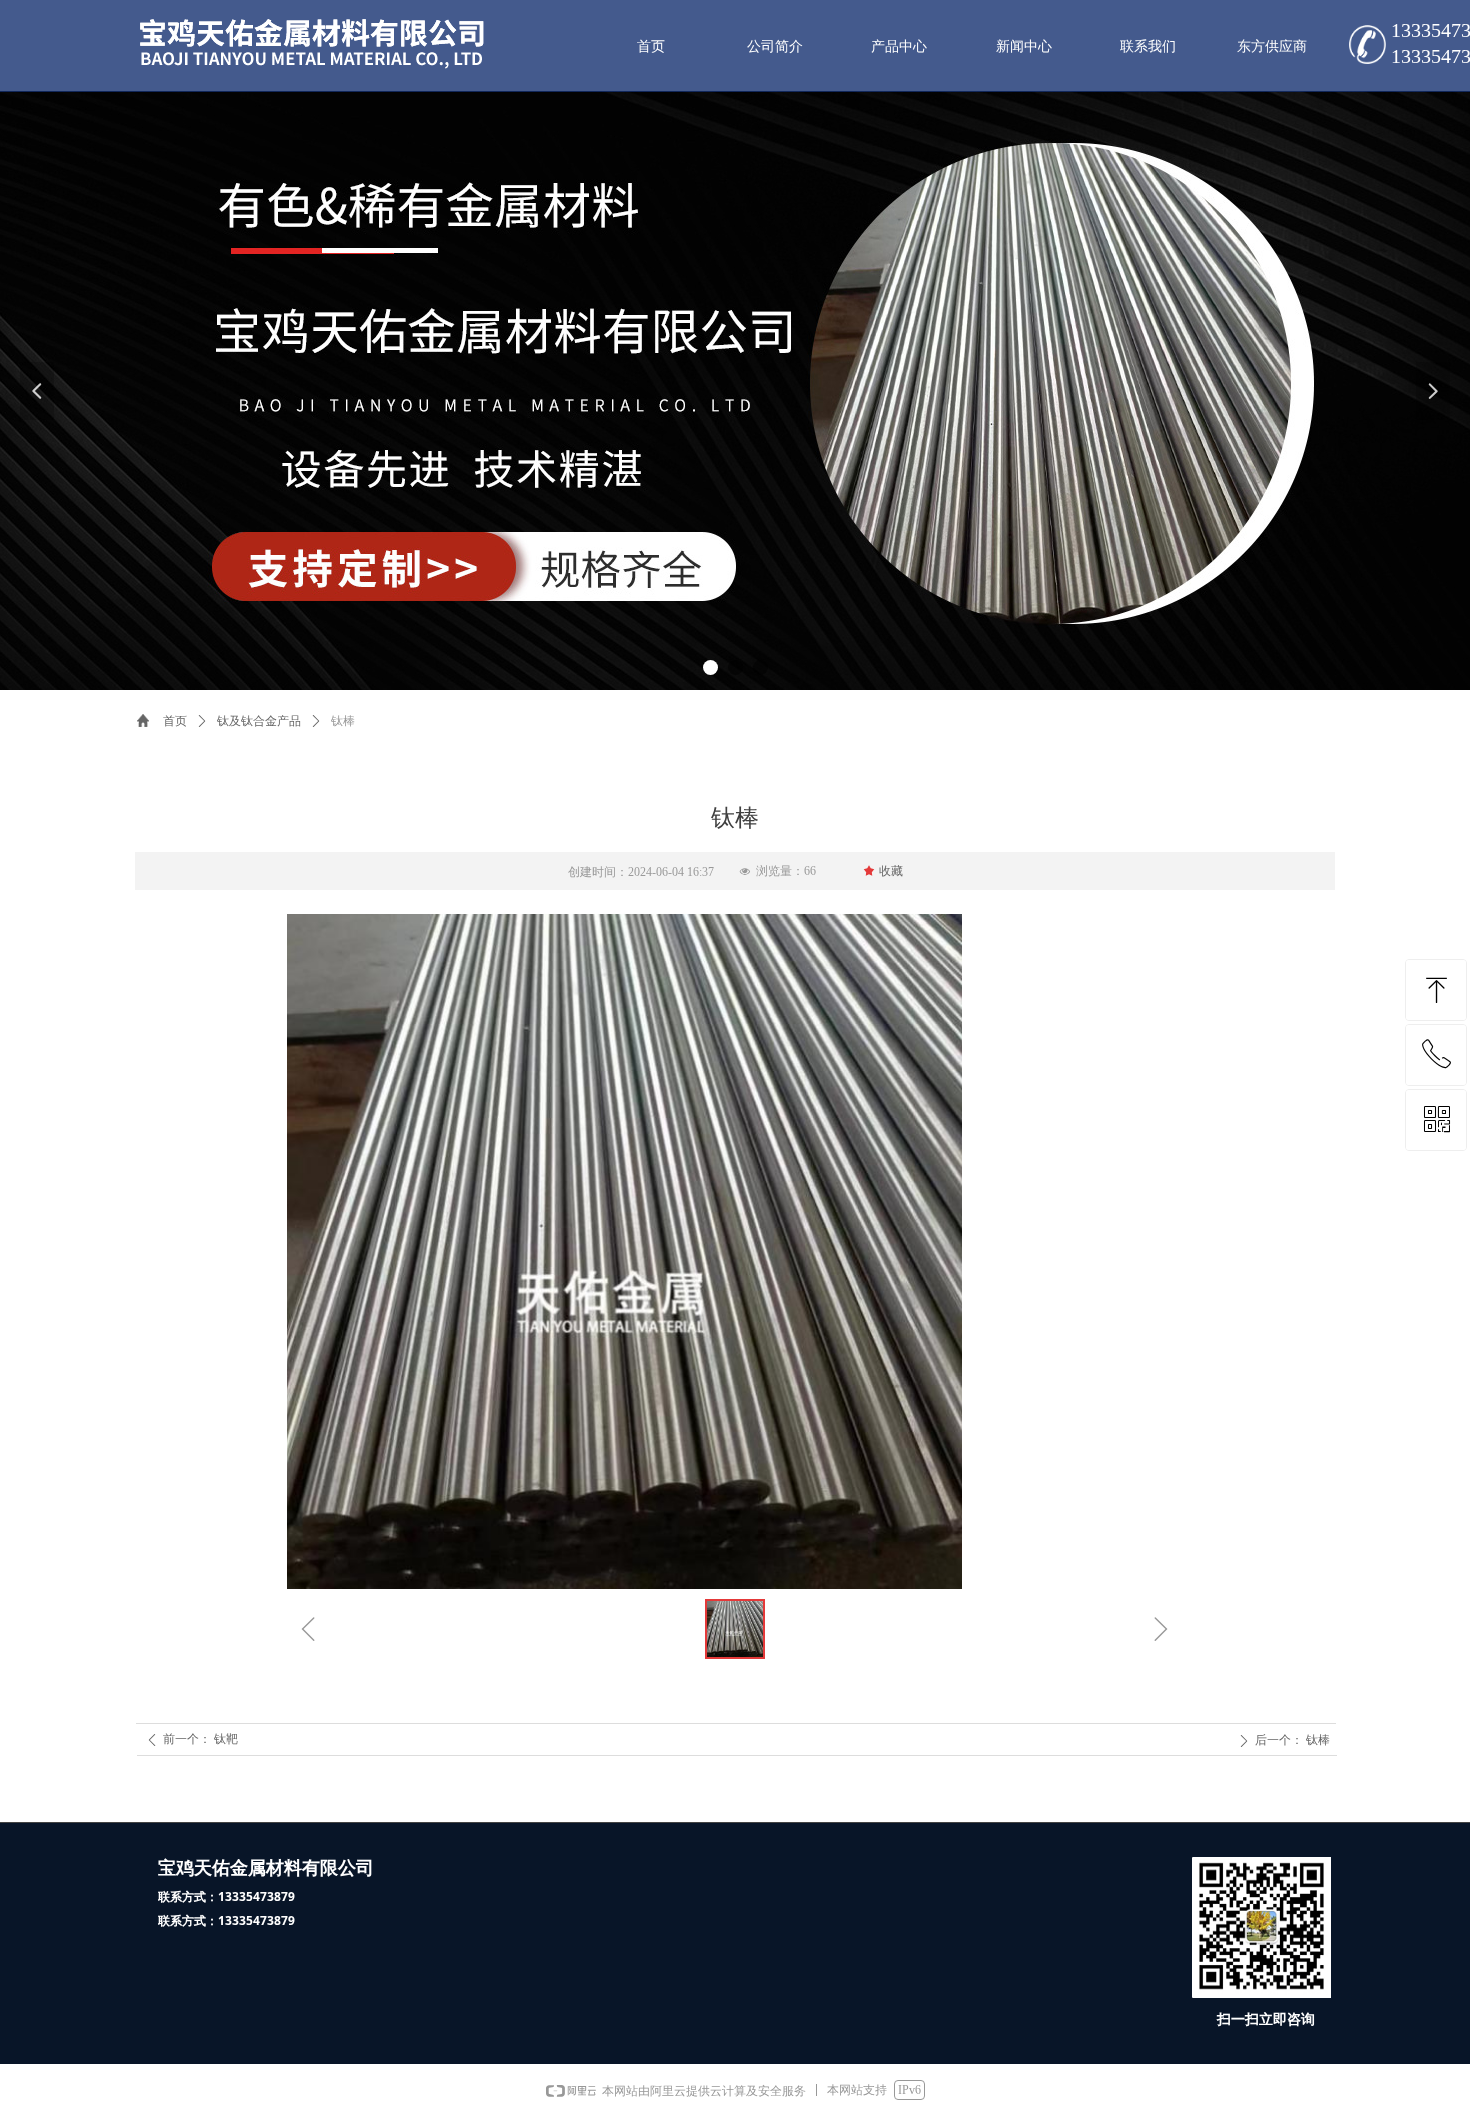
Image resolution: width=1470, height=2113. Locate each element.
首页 (175, 721)
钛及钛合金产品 (259, 721)
